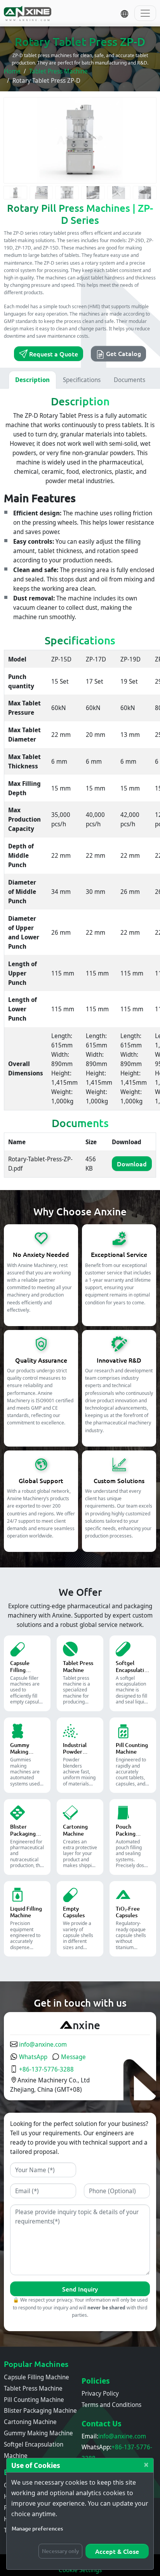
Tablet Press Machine (58, 71)
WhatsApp (32, 2057)
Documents (130, 380)
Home (12, 71)
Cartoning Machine (30, 2422)
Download (132, 1164)
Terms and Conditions (111, 2405)
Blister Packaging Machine (40, 2410)
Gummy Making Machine (38, 2433)
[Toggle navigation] (145, 13)
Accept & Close (117, 2551)
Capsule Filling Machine (37, 2377)
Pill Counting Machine (34, 2400)
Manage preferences (37, 2528)
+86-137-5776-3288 (46, 2069)
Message (73, 2057)
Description (32, 380)
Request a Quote (53, 354)
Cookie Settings (80, 2570)
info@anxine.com (42, 2044)
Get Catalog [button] (123, 353)
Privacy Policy (100, 2393)
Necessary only (60, 2551)
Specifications (82, 380)
